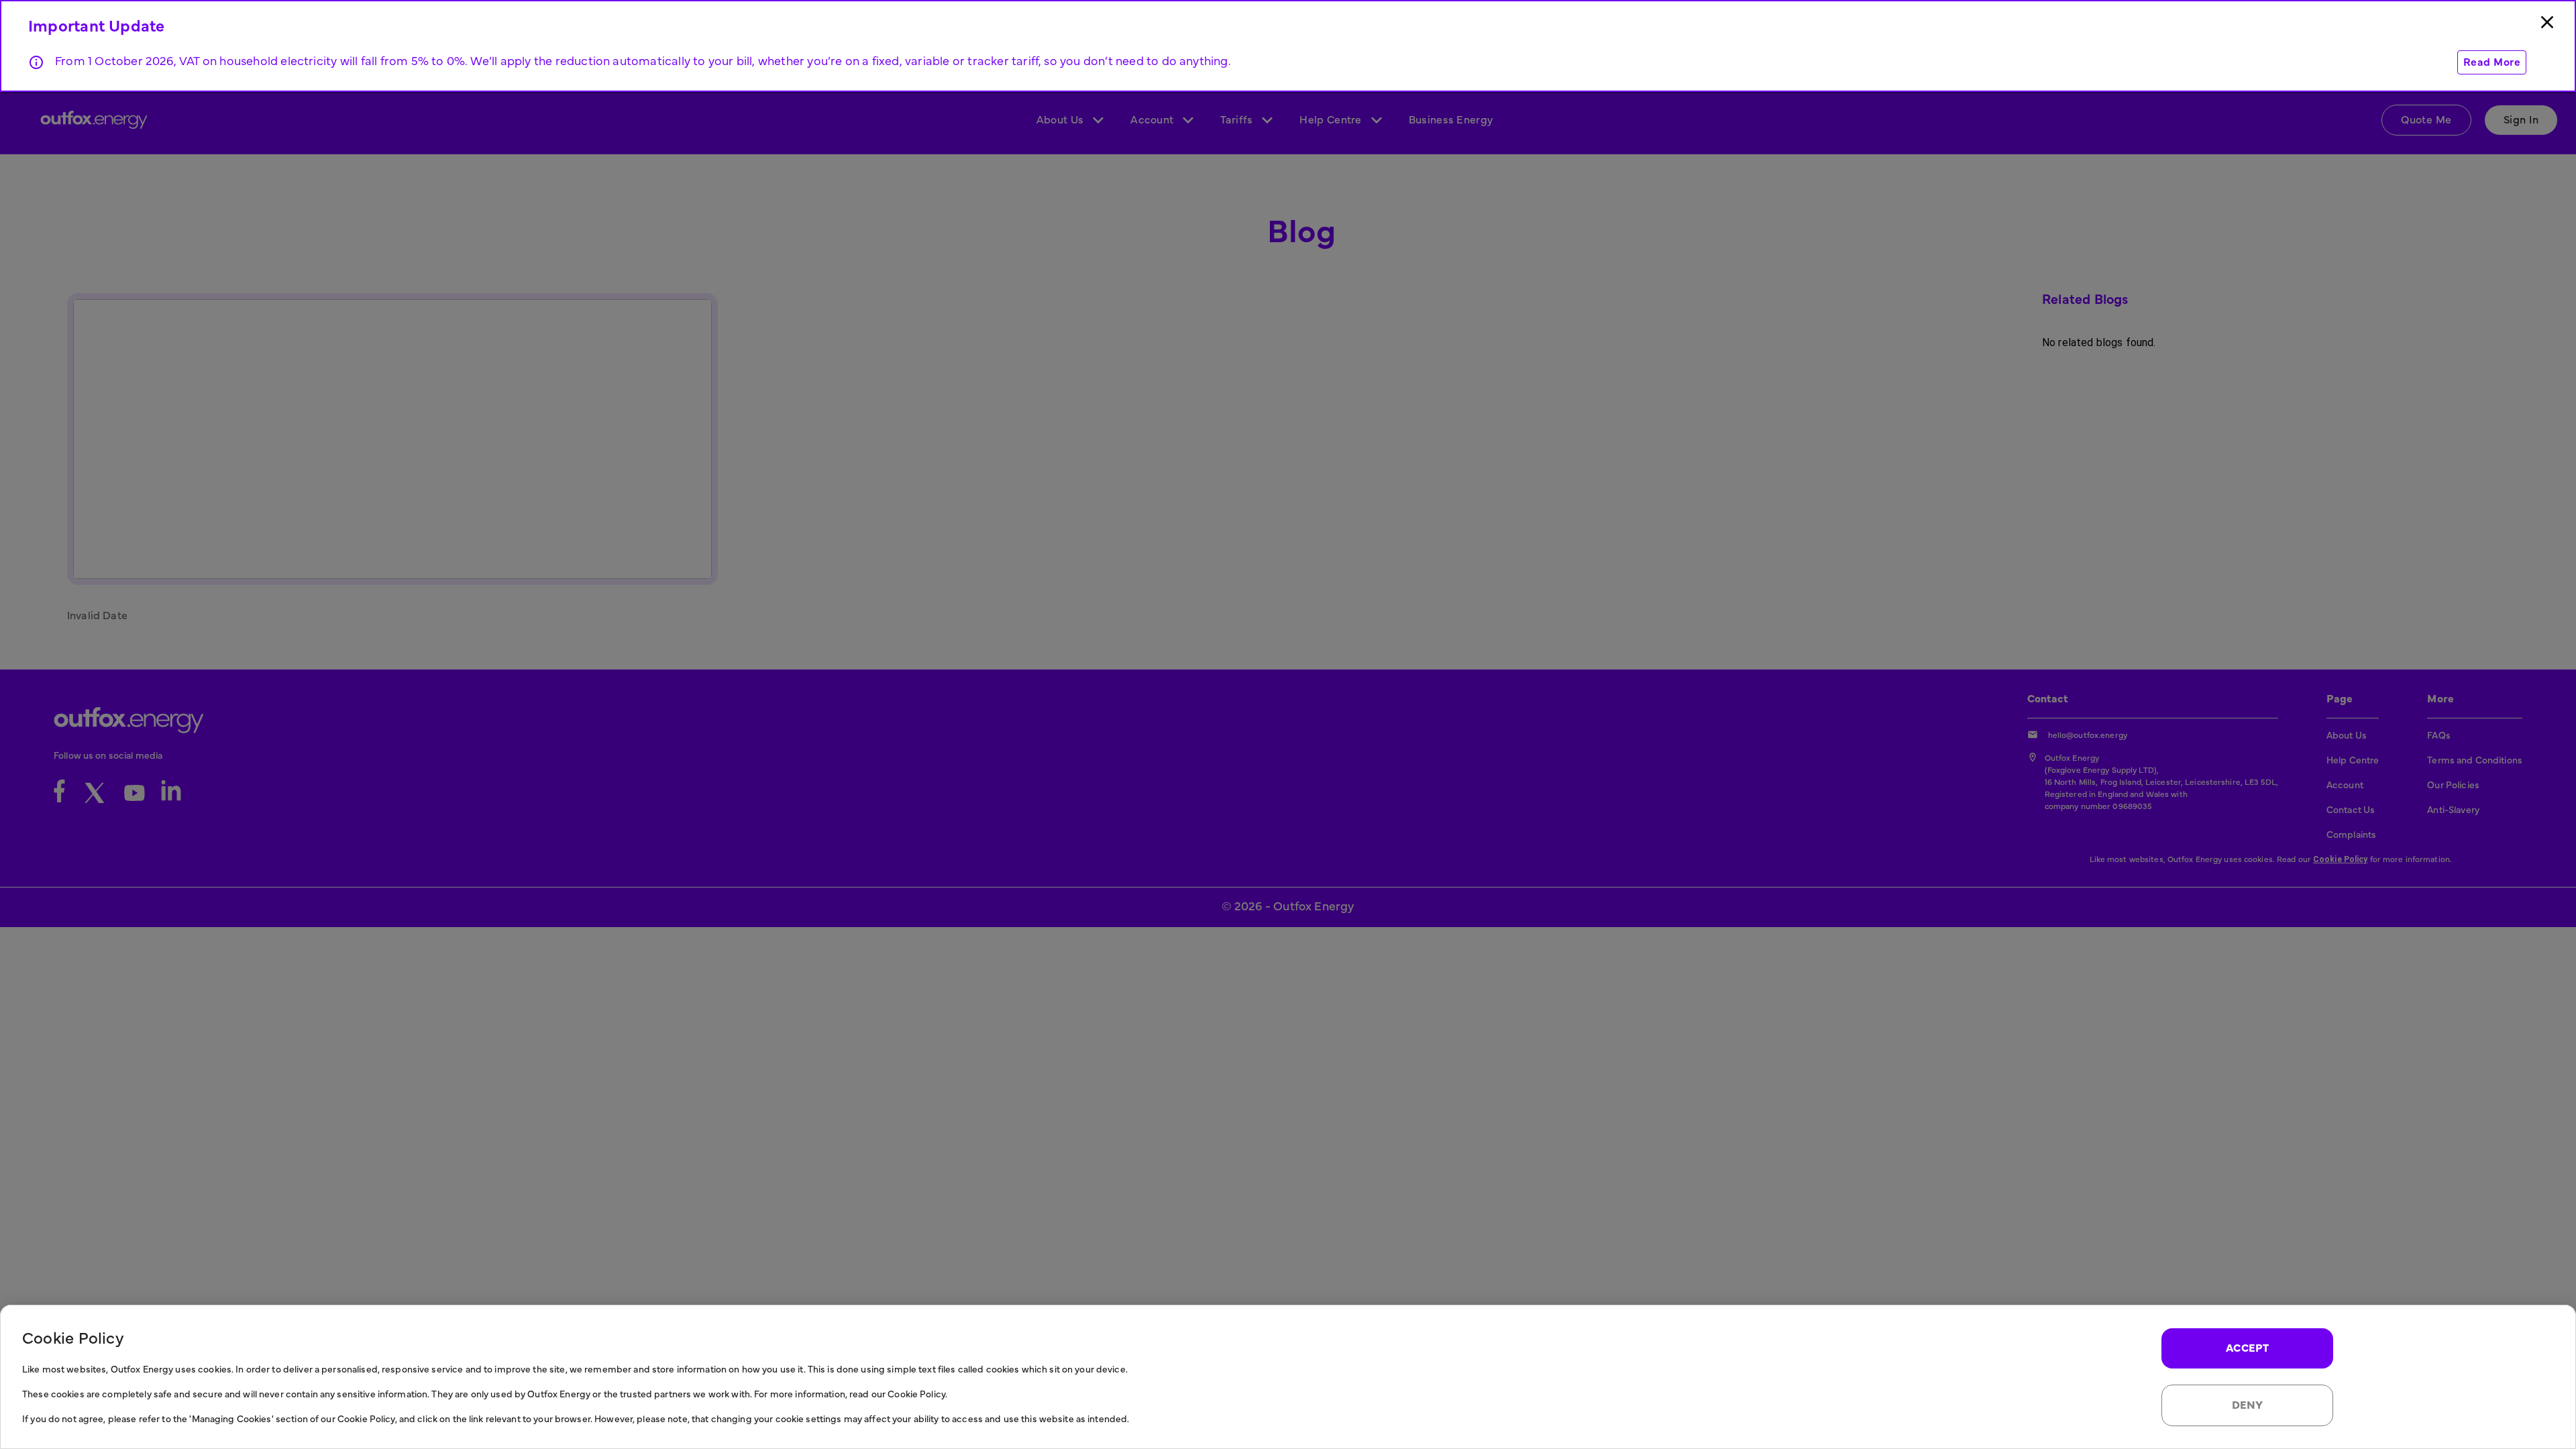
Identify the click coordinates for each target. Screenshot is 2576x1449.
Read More (2492, 62)
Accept (2248, 1348)
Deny (2248, 1405)
